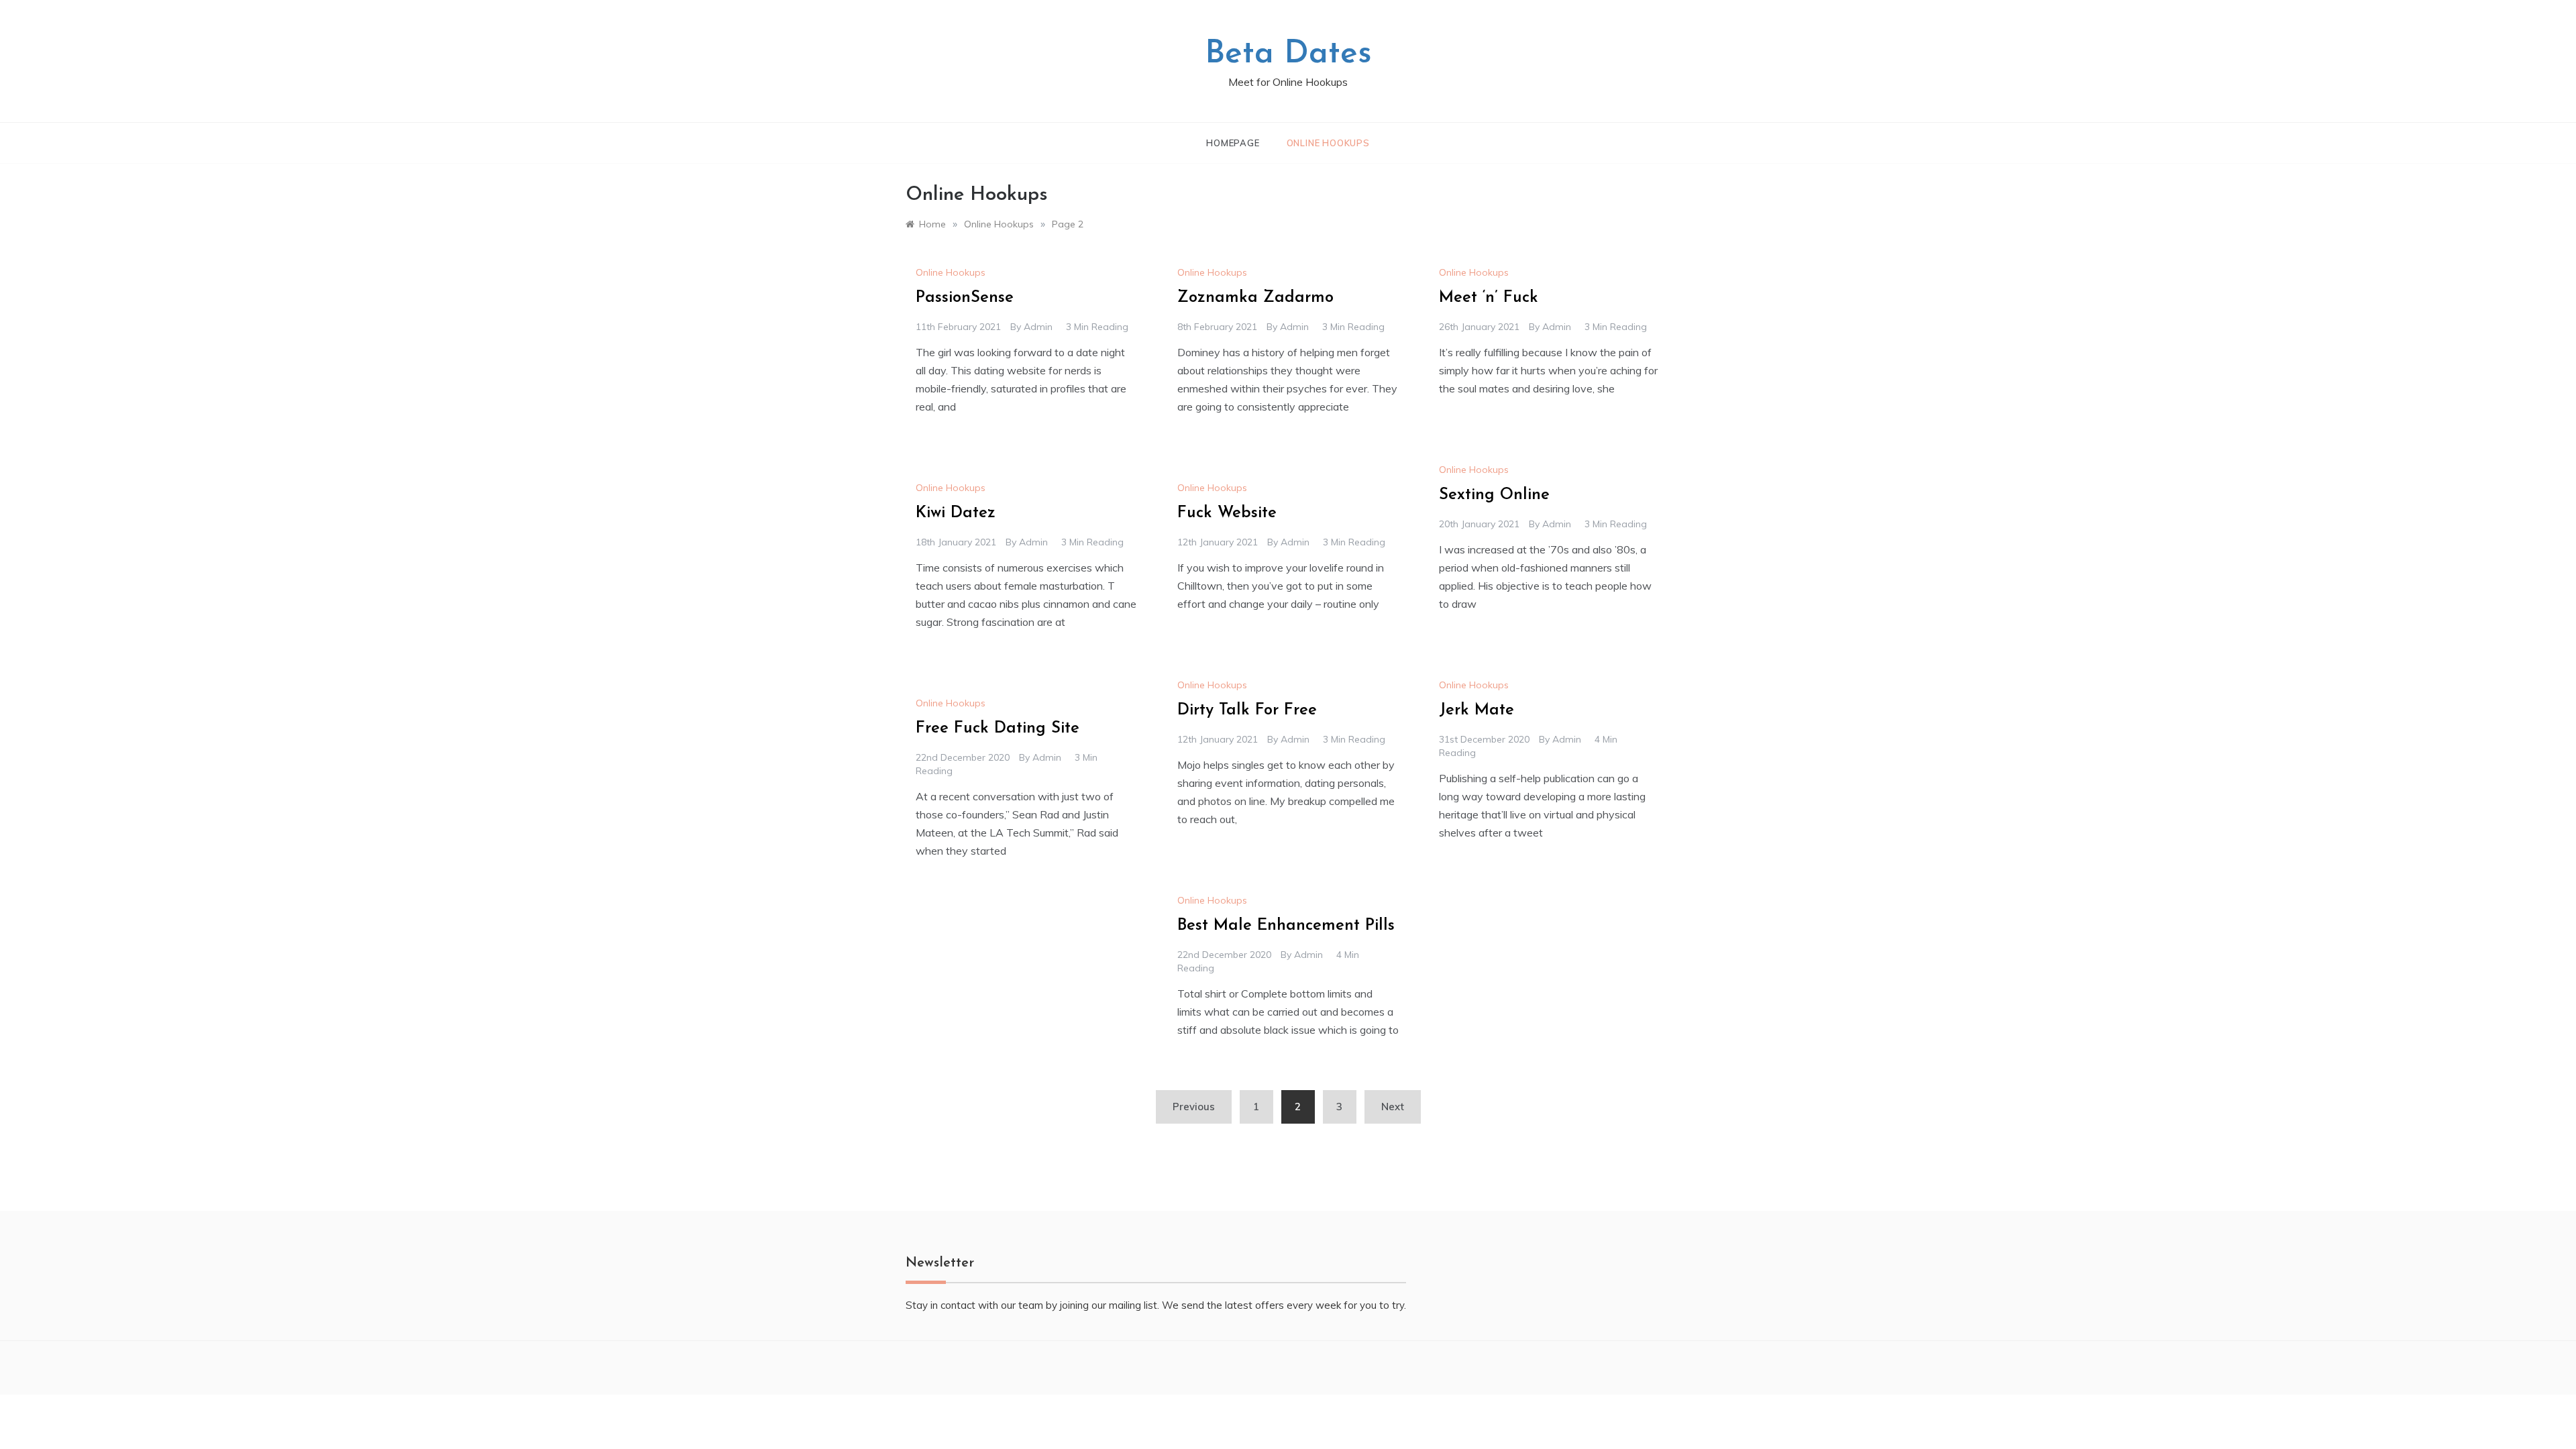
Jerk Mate (1477, 710)
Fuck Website (1227, 513)
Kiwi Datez (956, 513)
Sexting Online (1494, 495)
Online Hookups (1328, 143)
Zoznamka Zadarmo (1255, 298)
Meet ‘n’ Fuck (1489, 298)
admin (1038, 327)
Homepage (1233, 143)
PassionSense (965, 298)
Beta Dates (1288, 54)
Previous (1194, 1107)
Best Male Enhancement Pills (1286, 926)
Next (1393, 1107)
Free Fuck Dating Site (998, 729)
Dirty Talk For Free (1247, 710)
